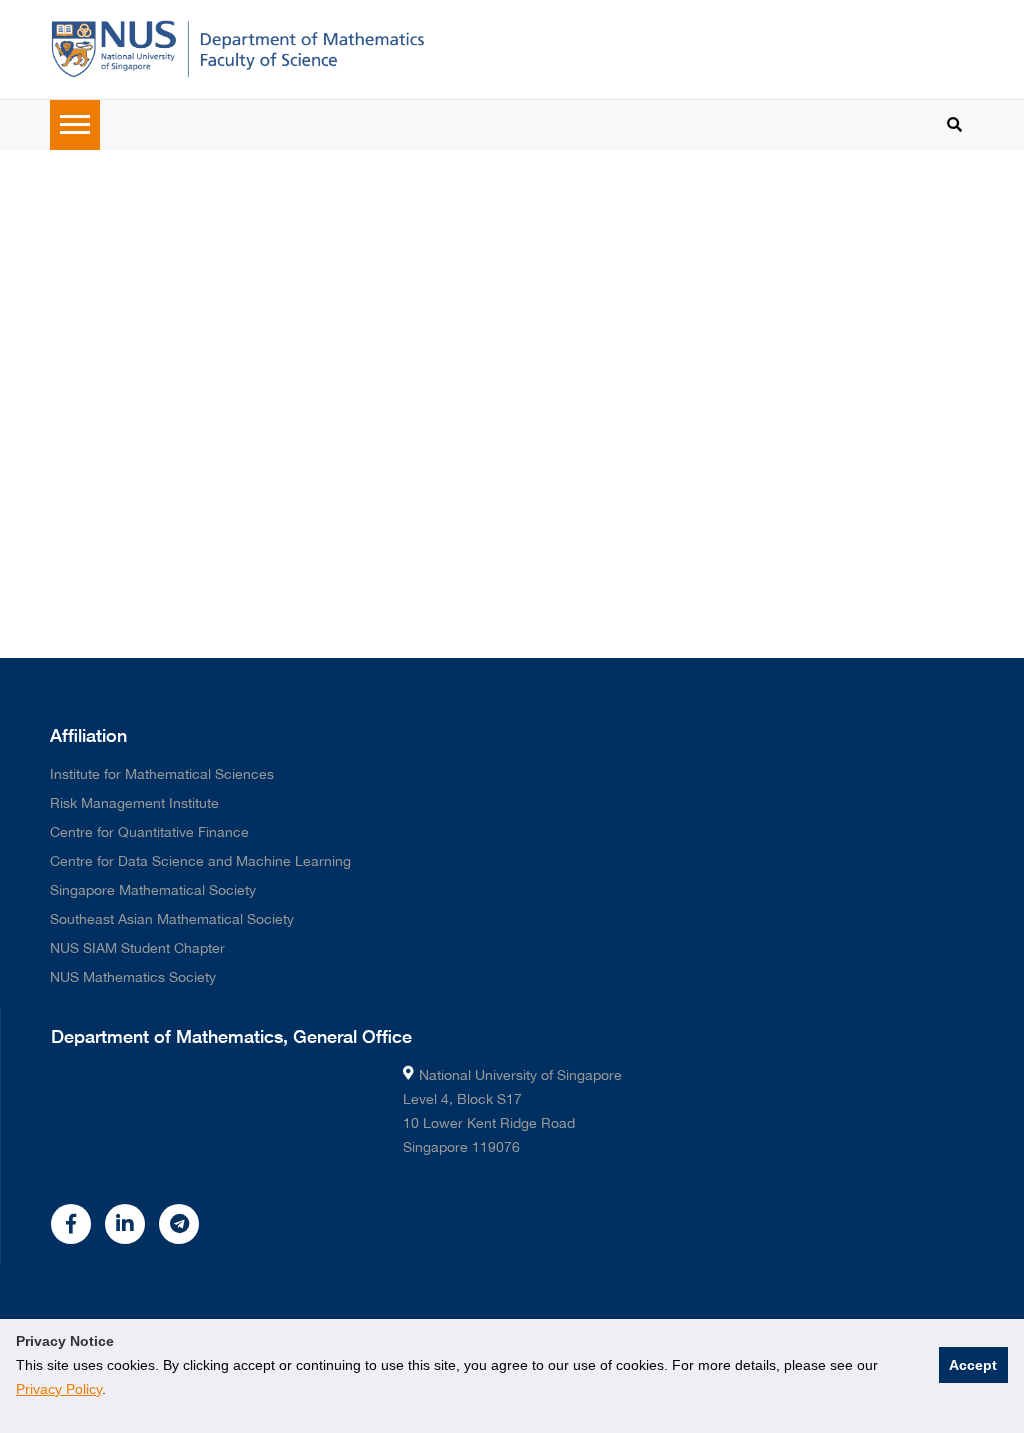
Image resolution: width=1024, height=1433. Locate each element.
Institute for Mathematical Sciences (162, 774)
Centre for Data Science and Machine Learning (200, 861)
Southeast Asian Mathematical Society (172, 919)
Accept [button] (973, 1365)
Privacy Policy (59, 1389)
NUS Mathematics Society (133, 977)
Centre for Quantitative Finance (149, 832)
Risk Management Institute (134, 803)
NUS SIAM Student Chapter (137, 948)
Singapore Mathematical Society (153, 890)
